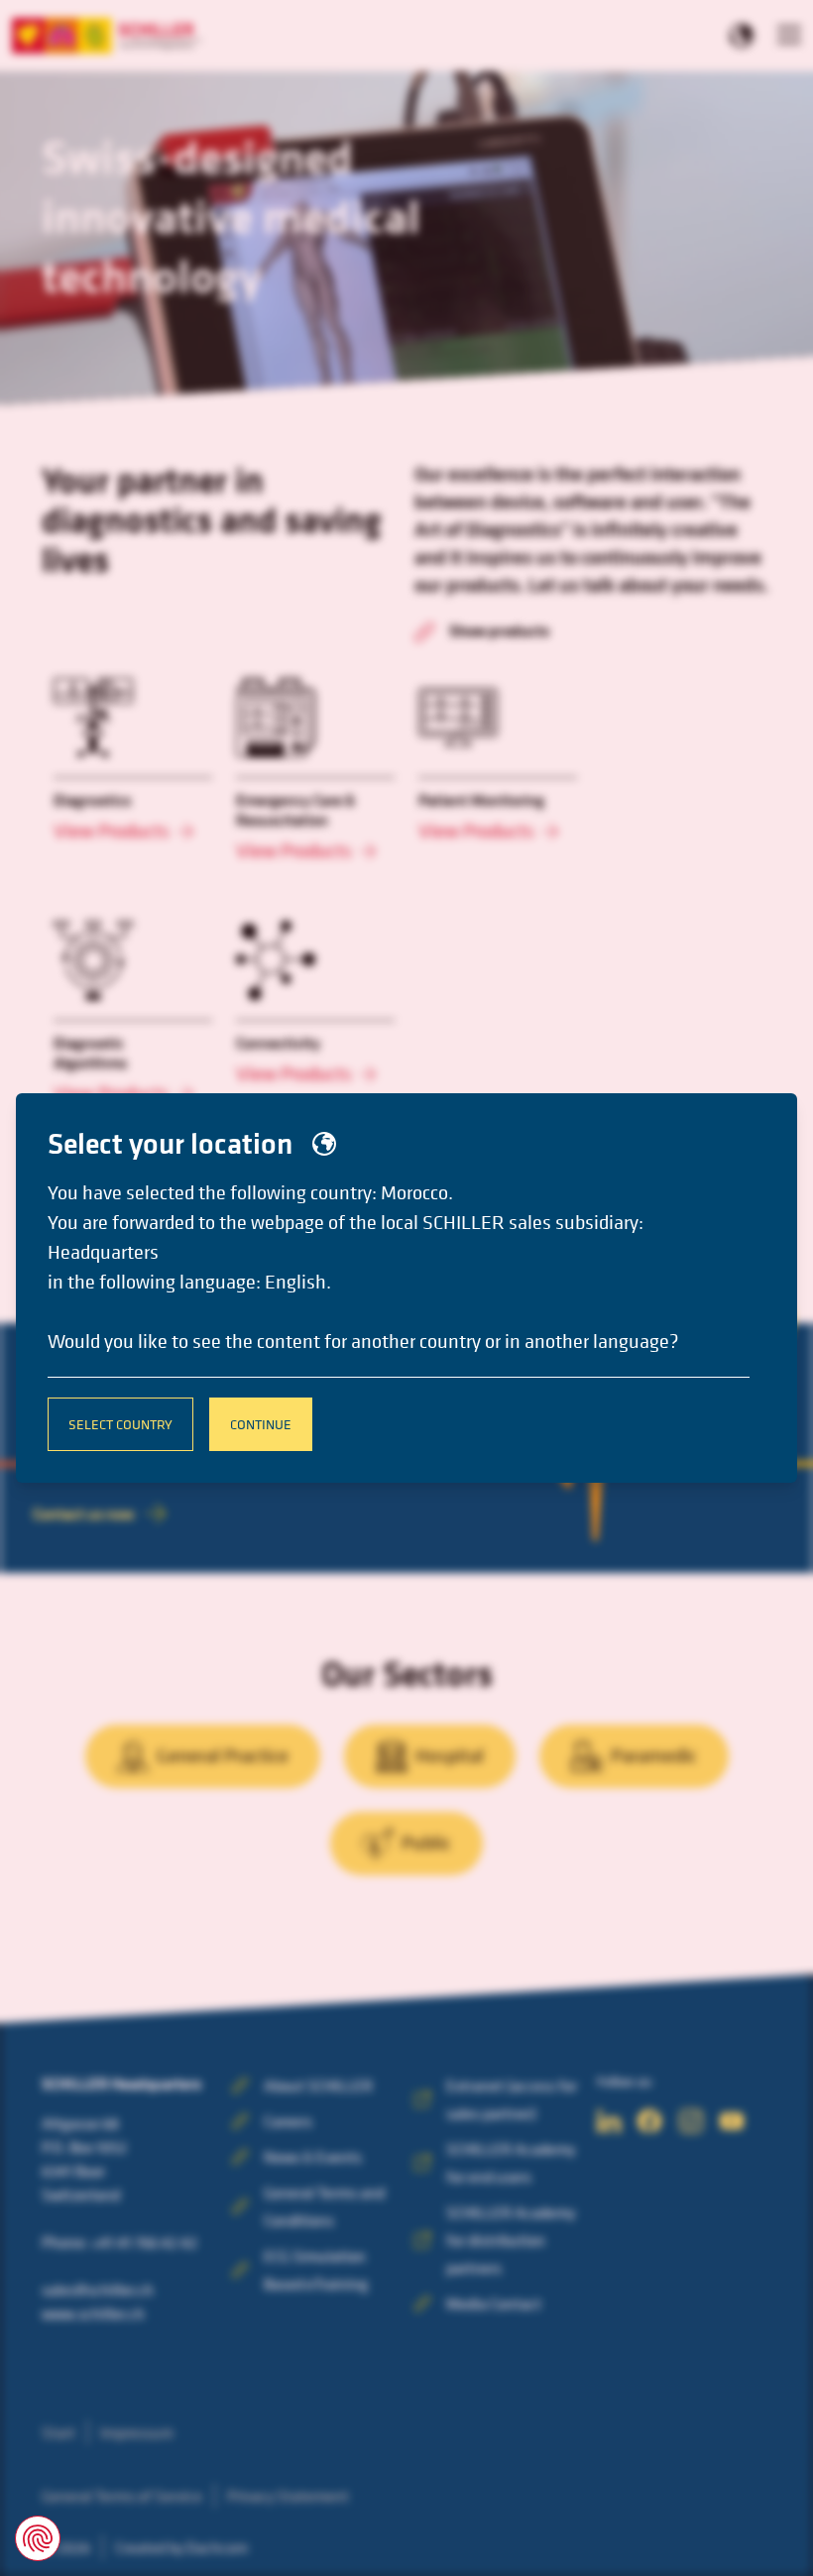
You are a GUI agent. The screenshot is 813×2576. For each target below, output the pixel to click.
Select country (120, 1424)
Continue (261, 1424)
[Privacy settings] (38, 2538)
